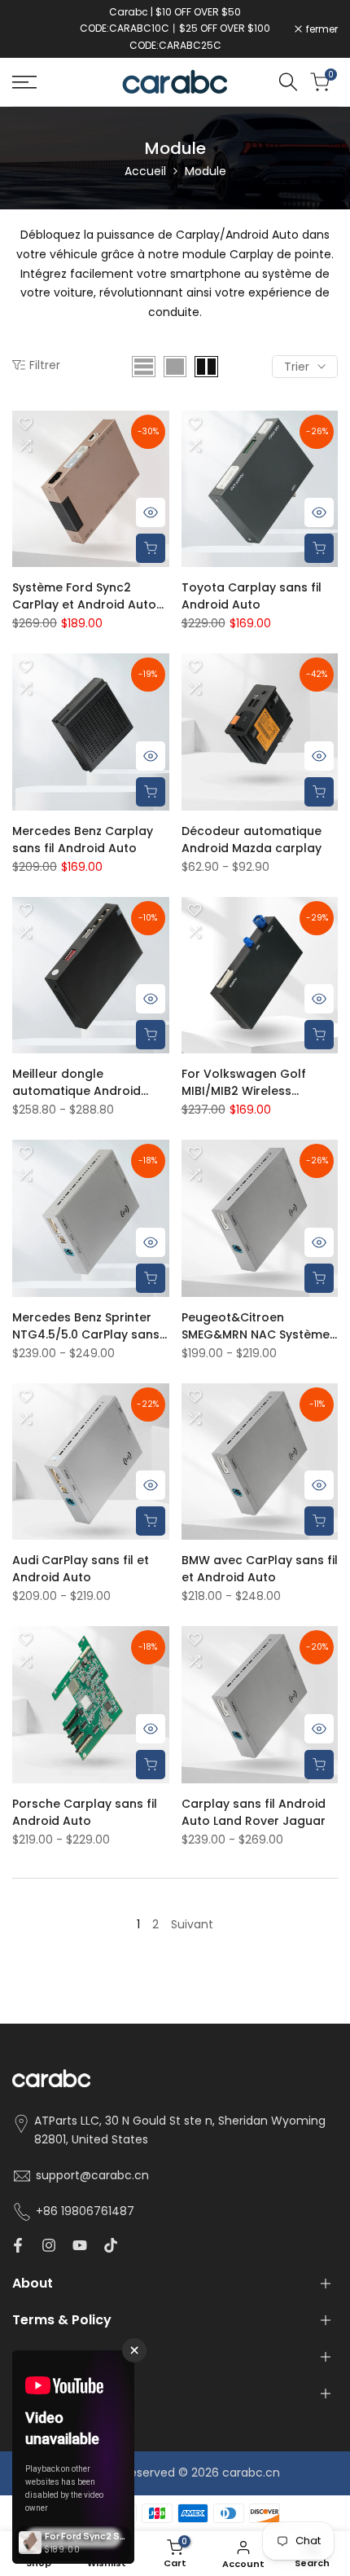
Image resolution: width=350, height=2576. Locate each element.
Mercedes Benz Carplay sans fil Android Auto (83, 840)
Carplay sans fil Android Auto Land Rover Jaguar (254, 1812)
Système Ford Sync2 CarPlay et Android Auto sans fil (84, 596)
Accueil (145, 171)
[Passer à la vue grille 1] (175, 367)
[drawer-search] (288, 82)
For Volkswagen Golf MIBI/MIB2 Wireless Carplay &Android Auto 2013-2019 (251, 1083)
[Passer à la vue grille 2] (206, 367)
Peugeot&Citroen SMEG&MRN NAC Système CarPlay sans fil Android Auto (256, 1326)
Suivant (192, 1924)
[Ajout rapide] (319, 792)
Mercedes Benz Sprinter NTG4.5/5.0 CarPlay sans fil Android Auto (86, 1326)
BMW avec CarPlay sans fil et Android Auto (260, 1569)
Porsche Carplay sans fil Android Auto (85, 1812)
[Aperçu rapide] (151, 512)
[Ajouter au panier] (151, 548)
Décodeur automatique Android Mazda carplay (252, 840)
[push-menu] (24, 82)
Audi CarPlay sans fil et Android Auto (81, 1569)
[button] (25, 424)
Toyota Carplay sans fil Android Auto (252, 596)
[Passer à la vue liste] (144, 367)
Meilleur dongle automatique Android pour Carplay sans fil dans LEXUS (77, 1083)
